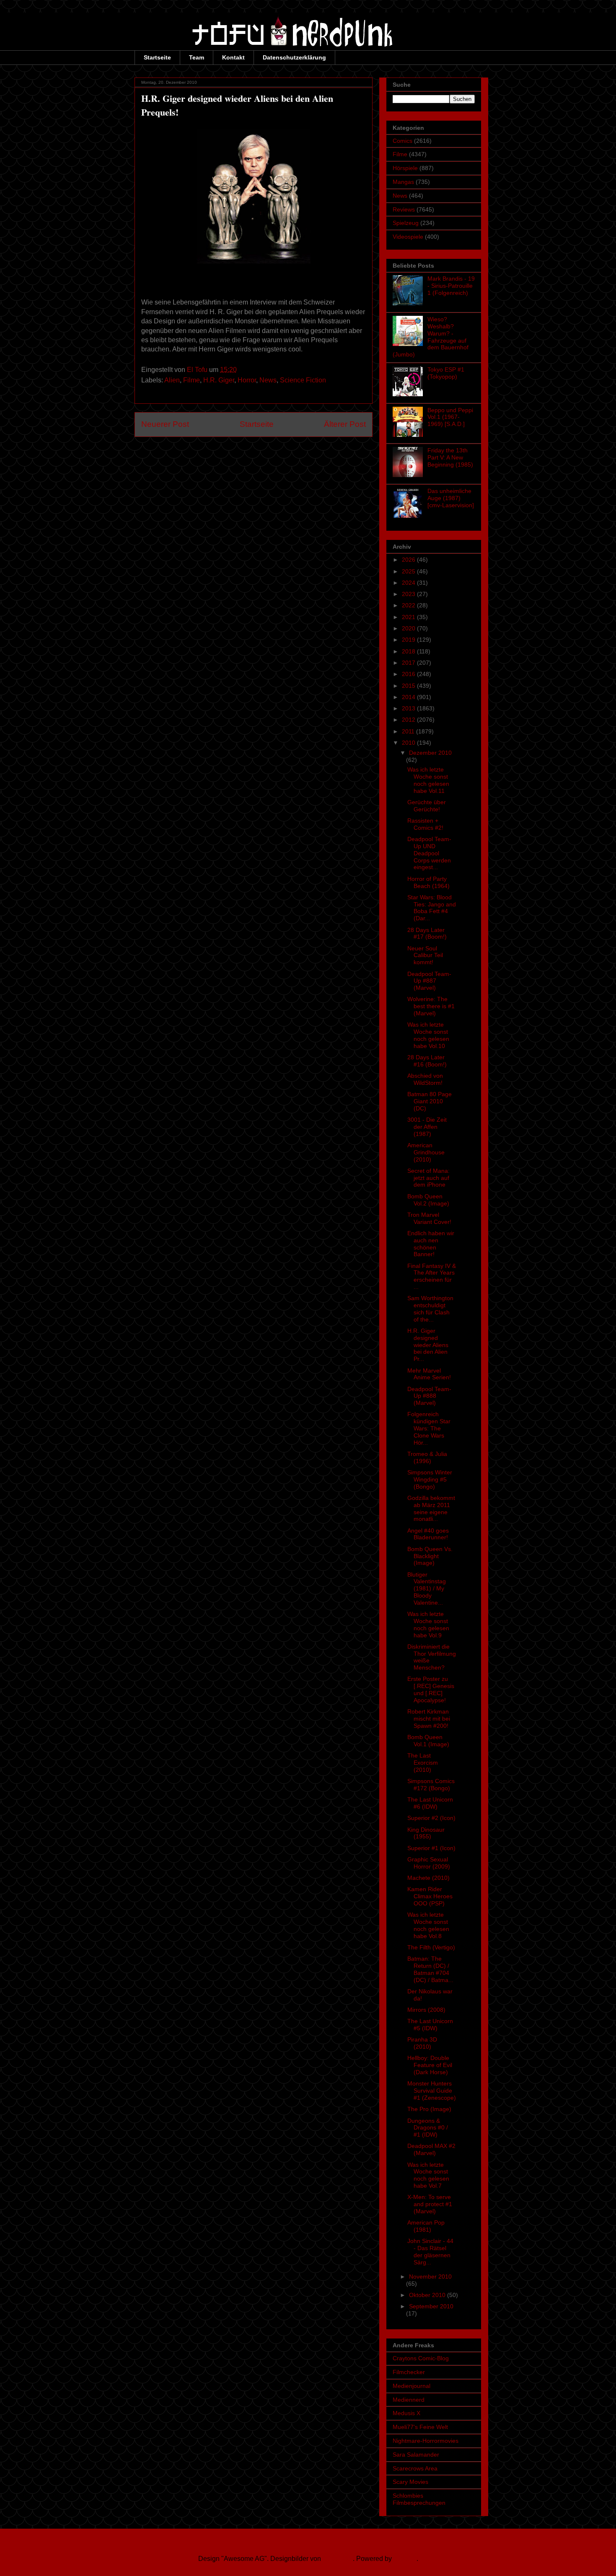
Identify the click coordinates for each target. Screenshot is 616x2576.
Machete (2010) (428, 1878)
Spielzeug (406, 223)
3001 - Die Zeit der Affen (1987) (427, 1127)
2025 (409, 571)
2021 (409, 617)
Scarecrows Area (415, 2468)
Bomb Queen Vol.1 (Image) (428, 1741)
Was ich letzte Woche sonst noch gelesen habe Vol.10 (428, 1035)
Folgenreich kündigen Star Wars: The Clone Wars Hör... (429, 1428)
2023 (409, 594)
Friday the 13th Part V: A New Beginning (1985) (450, 457)
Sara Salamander (416, 2455)
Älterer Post (345, 424)
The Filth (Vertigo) (431, 1947)
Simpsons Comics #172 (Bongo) (431, 1785)
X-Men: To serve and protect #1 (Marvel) (430, 2204)
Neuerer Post (165, 424)
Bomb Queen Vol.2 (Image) (428, 1200)
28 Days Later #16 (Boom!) (427, 1061)
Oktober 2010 (428, 2295)
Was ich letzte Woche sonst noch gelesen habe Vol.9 (428, 1624)
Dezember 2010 (430, 753)
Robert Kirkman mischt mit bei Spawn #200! (429, 1719)
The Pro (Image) (429, 2109)
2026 (409, 560)
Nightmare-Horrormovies (426, 2441)
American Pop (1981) (426, 2226)
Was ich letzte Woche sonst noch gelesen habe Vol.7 (428, 2175)
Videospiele (408, 237)
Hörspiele (405, 168)
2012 (409, 720)
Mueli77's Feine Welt (420, 2427)
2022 (409, 605)
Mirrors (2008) (426, 2010)
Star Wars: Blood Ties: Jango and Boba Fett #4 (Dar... (432, 908)
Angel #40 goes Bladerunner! (428, 1534)
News (268, 380)
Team (197, 57)
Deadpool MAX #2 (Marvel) (431, 2149)
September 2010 (431, 2306)
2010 (409, 743)
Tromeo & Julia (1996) (427, 1457)
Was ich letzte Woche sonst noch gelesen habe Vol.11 (428, 780)
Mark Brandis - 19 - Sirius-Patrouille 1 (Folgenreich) (451, 286)
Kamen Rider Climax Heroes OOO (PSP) (430, 1896)
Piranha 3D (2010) (422, 2043)
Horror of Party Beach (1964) (428, 882)
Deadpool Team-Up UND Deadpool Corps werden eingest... (429, 853)
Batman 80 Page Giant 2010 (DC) (430, 1101)
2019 (409, 640)
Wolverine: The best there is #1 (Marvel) (431, 1006)
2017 (409, 663)
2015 (409, 686)
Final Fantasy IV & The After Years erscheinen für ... (432, 1276)
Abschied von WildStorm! (425, 1079)
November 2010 (430, 2277)
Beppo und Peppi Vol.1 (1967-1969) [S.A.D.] (450, 417)
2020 (409, 628)
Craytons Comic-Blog (421, 2358)
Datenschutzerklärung (294, 57)
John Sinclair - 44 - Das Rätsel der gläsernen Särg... (430, 2251)
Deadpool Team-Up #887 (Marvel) (429, 981)
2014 (409, 697)
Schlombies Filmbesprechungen (419, 2499)
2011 (409, 731)
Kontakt (233, 57)
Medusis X (406, 2413)
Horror (247, 380)
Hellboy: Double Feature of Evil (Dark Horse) (430, 2065)
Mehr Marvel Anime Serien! (429, 1374)
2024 (409, 583)
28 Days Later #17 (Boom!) (427, 933)
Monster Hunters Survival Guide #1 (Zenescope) (432, 2091)
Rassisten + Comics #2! (425, 824)
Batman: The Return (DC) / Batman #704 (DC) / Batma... (430, 1969)
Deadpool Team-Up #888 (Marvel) (429, 1396)
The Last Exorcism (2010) (423, 1763)
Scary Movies (410, 2482)
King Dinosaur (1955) (426, 1833)
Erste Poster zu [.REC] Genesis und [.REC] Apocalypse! (431, 1689)
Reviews (404, 209)
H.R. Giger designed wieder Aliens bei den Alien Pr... (428, 1345)
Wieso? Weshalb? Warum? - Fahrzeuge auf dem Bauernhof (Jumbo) (431, 337)
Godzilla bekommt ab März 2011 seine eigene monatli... (431, 1508)
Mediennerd (409, 2400)
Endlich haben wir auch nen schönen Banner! (431, 1244)
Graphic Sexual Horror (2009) (429, 1863)
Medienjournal (412, 2386)
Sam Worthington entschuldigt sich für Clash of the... (430, 1309)
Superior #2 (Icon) (431, 1818)
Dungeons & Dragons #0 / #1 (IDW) (428, 2128)
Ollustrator (338, 2559)
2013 (409, 708)
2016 (409, 674)
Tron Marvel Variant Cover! (429, 1218)
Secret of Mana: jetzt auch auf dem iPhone (428, 1178)
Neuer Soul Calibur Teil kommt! (425, 955)
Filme (192, 380)
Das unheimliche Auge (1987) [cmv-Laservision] (451, 498)
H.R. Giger (219, 380)
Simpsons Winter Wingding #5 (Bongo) (430, 1479)
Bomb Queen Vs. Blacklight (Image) (430, 1556)
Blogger (405, 2559)
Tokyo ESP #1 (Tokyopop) (446, 373)
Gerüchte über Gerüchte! (427, 806)
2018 (409, 651)
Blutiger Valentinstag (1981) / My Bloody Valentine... (427, 1589)
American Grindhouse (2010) (426, 1152)
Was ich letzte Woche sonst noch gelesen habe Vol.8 (428, 1925)
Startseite (157, 57)
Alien (172, 380)
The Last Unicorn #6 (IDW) (430, 1803)
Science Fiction (303, 380)
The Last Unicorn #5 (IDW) (430, 2025)
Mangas (403, 182)
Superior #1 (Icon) (431, 1848)
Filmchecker (409, 2372)
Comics (402, 141)
